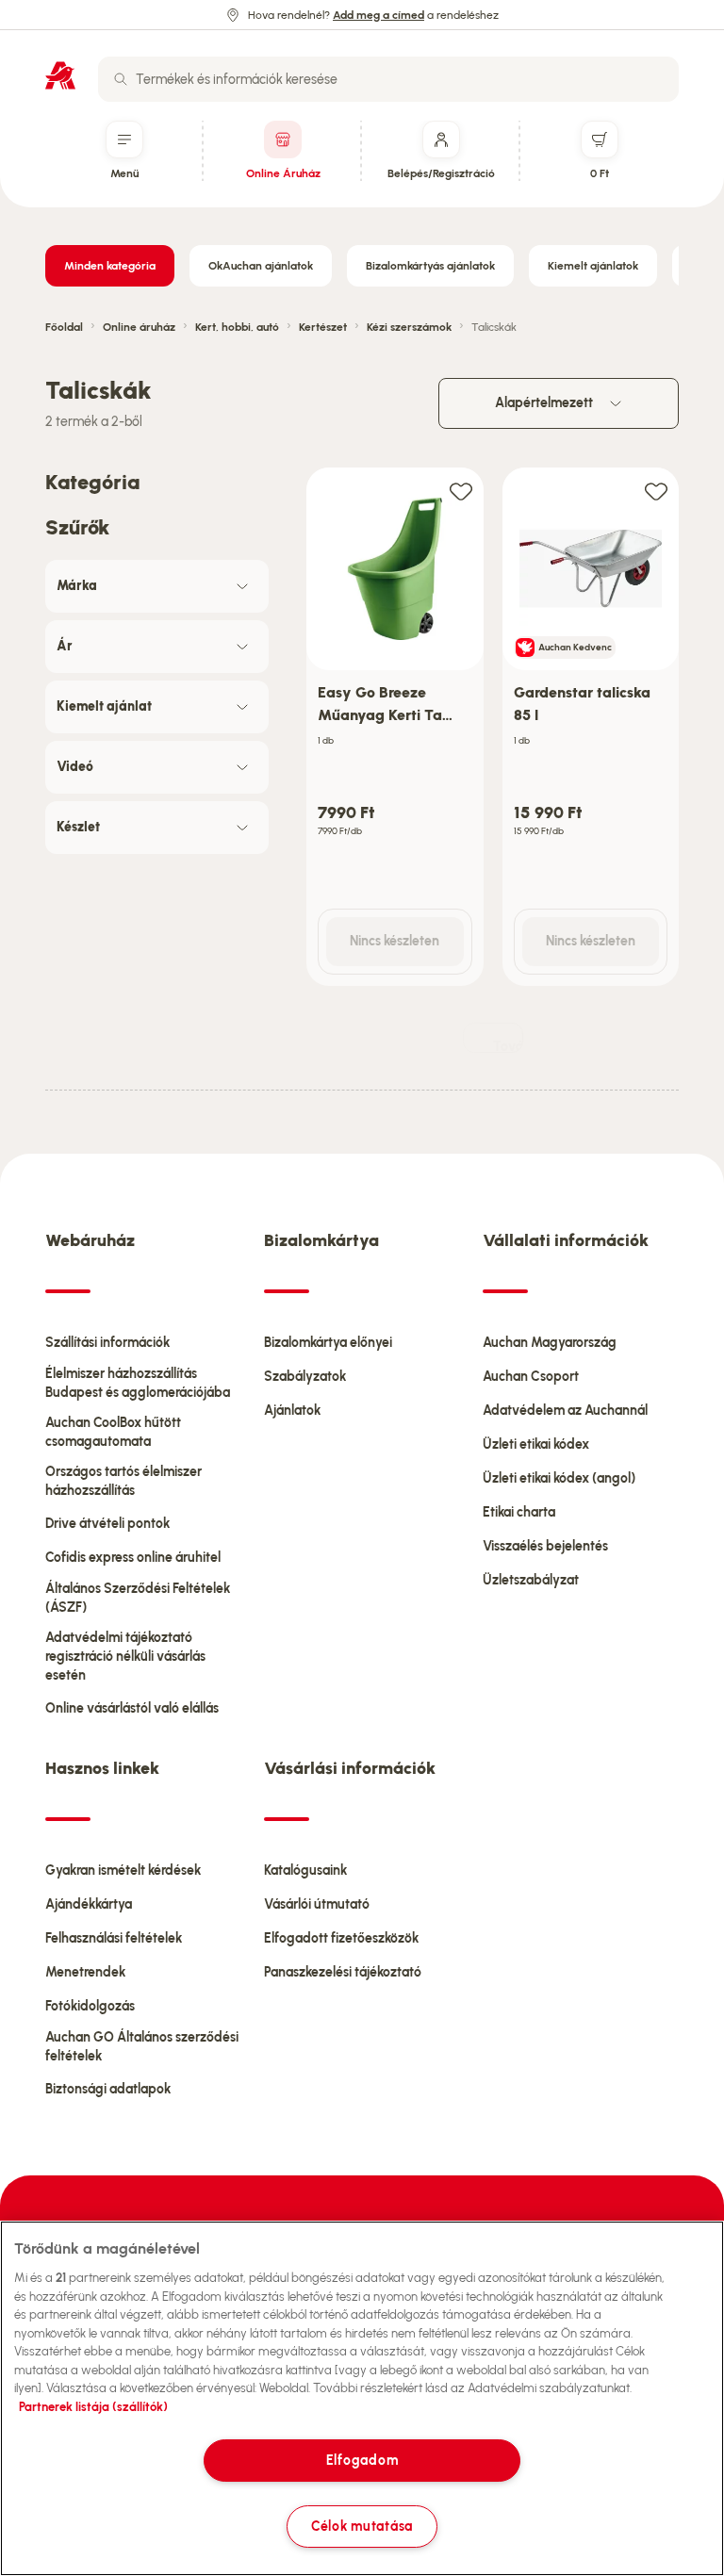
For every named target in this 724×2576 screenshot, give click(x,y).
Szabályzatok (305, 1377)
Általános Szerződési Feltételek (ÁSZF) (138, 1598)
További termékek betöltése (508, 1046)
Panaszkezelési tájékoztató (343, 1972)
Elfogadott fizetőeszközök (341, 1938)
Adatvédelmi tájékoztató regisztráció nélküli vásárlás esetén (125, 1657)
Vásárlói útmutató (317, 1904)
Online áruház (139, 327)
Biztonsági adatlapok (108, 2089)
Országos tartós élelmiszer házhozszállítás (123, 1481)
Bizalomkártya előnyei (328, 1343)
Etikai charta (519, 1512)
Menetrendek (85, 1972)
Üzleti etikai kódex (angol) (559, 1478)
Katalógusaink (305, 1870)
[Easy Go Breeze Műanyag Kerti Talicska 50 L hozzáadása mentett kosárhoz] (461, 491)
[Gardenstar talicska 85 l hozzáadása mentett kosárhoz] (656, 491)
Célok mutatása (362, 2526)
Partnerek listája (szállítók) (93, 2407)
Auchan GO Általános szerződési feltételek (142, 2047)
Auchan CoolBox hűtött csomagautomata (113, 1432)
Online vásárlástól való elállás (132, 1708)
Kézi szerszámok (409, 327)
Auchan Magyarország (550, 1343)
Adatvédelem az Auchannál (565, 1411)
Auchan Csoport (531, 1377)
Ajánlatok (292, 1411)
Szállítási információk (107, 1343)
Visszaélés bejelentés (545, 1546)
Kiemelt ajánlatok (593, 266)
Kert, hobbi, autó (237, 327)
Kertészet (323, 327)
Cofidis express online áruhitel (133, 1558)
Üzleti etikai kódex (536, 1444)
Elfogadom (362, 2460)
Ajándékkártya (89, 1904)
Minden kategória (110, 266)
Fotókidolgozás (90, 2006)
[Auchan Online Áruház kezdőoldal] (60, 75)
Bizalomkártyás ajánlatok (430, 266)
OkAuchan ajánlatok (261, 266)
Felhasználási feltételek (114, 1938)
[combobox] (388, 79)
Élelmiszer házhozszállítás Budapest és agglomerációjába (138, 1383)
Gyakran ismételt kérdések (123, 1870)
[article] (395, 727)
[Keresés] (121, 79)
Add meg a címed (378, 15)
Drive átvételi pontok (107, 1524)
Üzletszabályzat (531, 1580)
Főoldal (64, 327)
